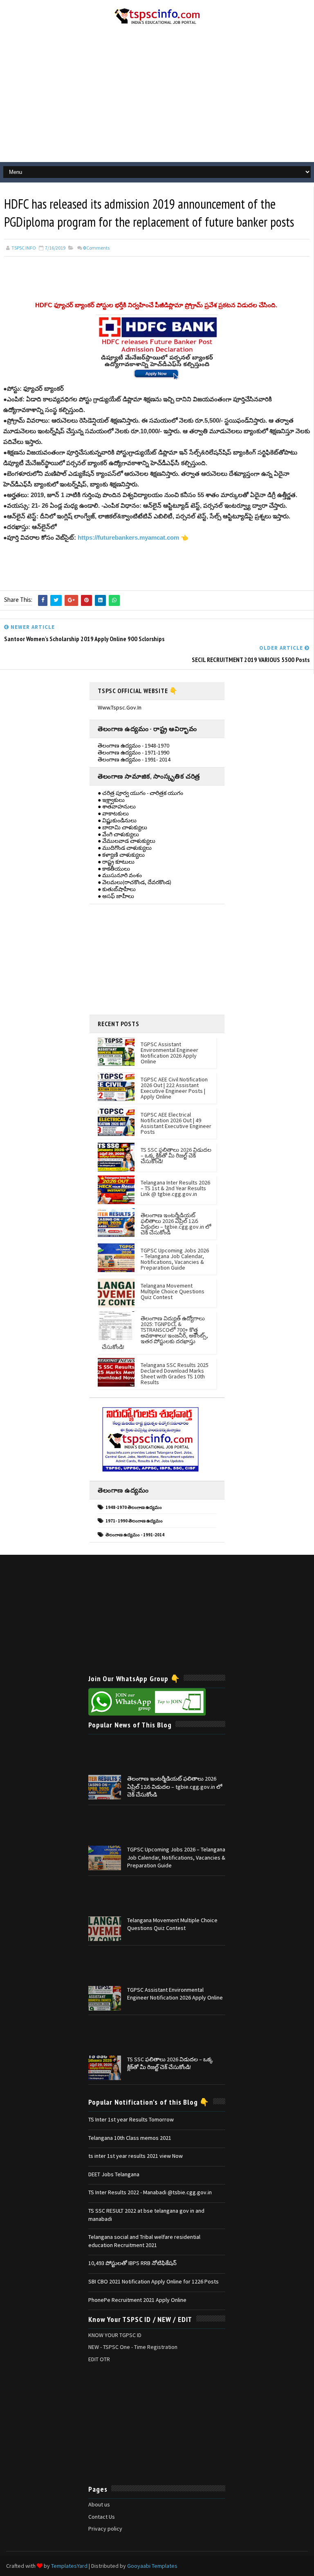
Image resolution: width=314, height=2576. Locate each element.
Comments (96, 248)
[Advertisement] (157, 97)
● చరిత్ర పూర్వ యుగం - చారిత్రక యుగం (140, 793)
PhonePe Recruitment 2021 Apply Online (137, 2300)
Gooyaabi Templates (152, 2566)
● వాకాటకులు (113, 813)
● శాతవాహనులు (117, 806)
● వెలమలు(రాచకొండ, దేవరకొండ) (135, 882)
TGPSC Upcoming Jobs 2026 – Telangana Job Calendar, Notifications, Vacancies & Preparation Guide (175, 1259)
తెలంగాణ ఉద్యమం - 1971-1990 (133, 752)
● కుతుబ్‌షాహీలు (117, 889)
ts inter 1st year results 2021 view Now (136, 2156)
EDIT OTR (99, 2359)
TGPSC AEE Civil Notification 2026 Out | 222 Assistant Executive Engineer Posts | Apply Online (174, 1088)
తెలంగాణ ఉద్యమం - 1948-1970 (133, 745)
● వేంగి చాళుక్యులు (118, 834)
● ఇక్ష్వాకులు (111, 800)
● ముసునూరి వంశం (120, 875)
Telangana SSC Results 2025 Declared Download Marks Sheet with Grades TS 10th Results (175, 1374)
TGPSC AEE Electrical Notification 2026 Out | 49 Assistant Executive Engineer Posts (176, 1123)
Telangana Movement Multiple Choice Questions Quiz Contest (173, 1291)
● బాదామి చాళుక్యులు (122, 827)
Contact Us (102, 2517)
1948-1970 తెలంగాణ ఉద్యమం (134, 1507)
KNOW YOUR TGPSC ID (115, 2335)
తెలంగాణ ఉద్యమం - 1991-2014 (135, 1535)
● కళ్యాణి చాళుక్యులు (121, 855)
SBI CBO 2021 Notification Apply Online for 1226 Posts (154, 2281)
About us (99, 2504)
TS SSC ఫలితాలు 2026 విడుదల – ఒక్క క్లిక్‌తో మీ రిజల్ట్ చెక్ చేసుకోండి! (176, 1155)
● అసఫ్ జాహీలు (116, 896)
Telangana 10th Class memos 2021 (130, 2138)
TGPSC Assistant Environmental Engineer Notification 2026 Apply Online (169, 1053)
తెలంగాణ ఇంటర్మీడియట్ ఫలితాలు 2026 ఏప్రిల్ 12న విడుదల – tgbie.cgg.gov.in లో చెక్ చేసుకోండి (176, 1224)
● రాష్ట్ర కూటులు (116, 862)
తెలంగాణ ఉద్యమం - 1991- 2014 (134, 759)
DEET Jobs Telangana (114, 2174)
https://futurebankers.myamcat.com (128, 537)
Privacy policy (105, 2529)
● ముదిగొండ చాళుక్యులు (125, 848)
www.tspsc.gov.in (120, 707)
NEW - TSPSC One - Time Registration (133, 2347)
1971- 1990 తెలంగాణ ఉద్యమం (134, 1521)
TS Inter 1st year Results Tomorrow (131, 2119)
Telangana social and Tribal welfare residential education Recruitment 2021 (144, 2241)
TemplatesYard (69, 2566)
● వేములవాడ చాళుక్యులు (127, 841)
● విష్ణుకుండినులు (117, 820)
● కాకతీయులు (114, 869)
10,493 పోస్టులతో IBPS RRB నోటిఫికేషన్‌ (132, 2263)
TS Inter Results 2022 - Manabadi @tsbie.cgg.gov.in (150, 2192)
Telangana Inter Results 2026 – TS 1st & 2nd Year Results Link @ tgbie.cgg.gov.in (175, 1188)
